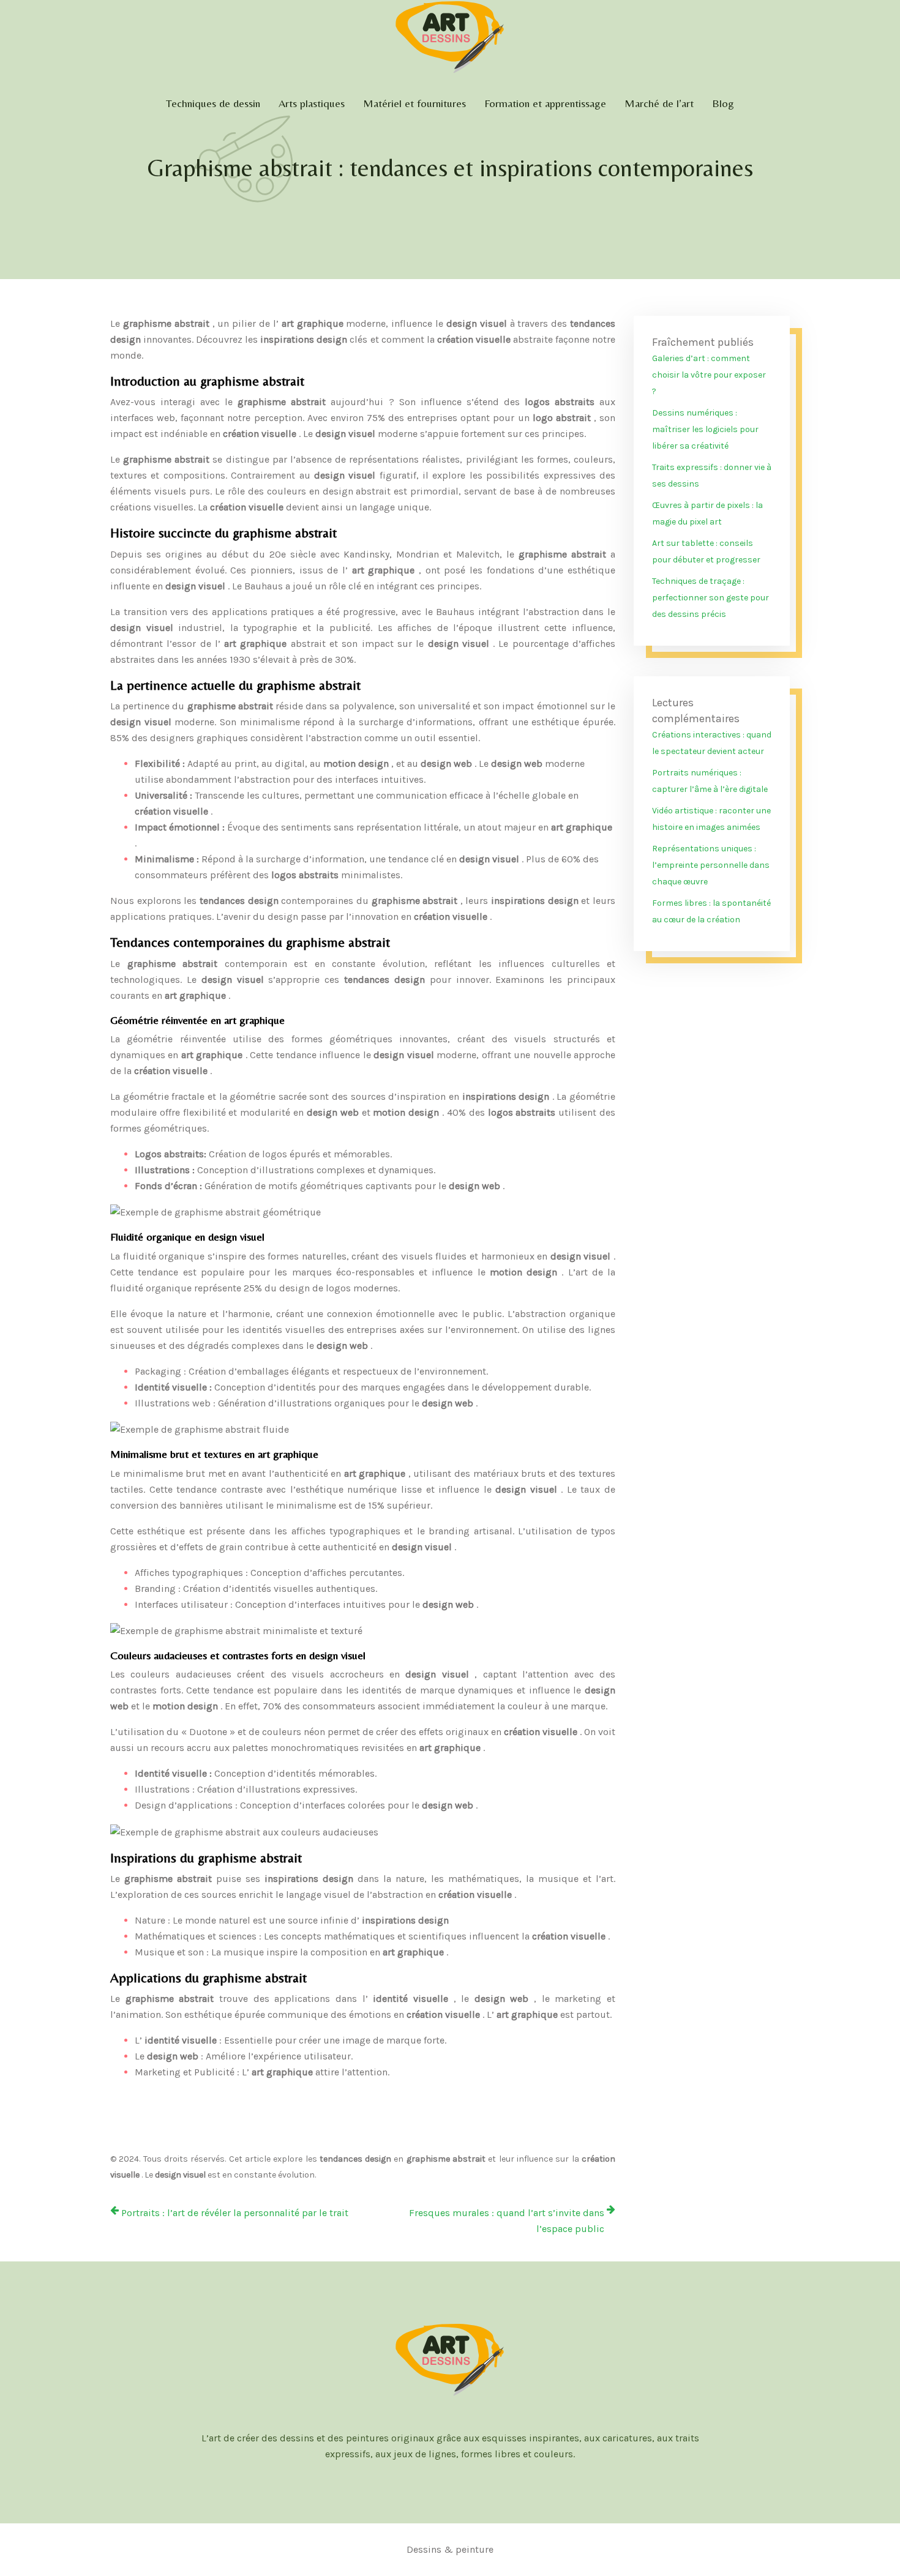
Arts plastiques (312, 103)
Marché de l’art (659, 103)
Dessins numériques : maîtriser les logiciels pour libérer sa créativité (705, 429)
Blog (723, 103)
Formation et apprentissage (545, 103)
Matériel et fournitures (414, 103)
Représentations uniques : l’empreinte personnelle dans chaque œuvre (711, 865)
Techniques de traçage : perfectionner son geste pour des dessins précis (711, 598)
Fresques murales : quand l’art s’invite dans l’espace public (507, 2221)
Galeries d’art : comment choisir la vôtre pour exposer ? (709, 375)
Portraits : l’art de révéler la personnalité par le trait (235, 2213)
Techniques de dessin (213, 103)
